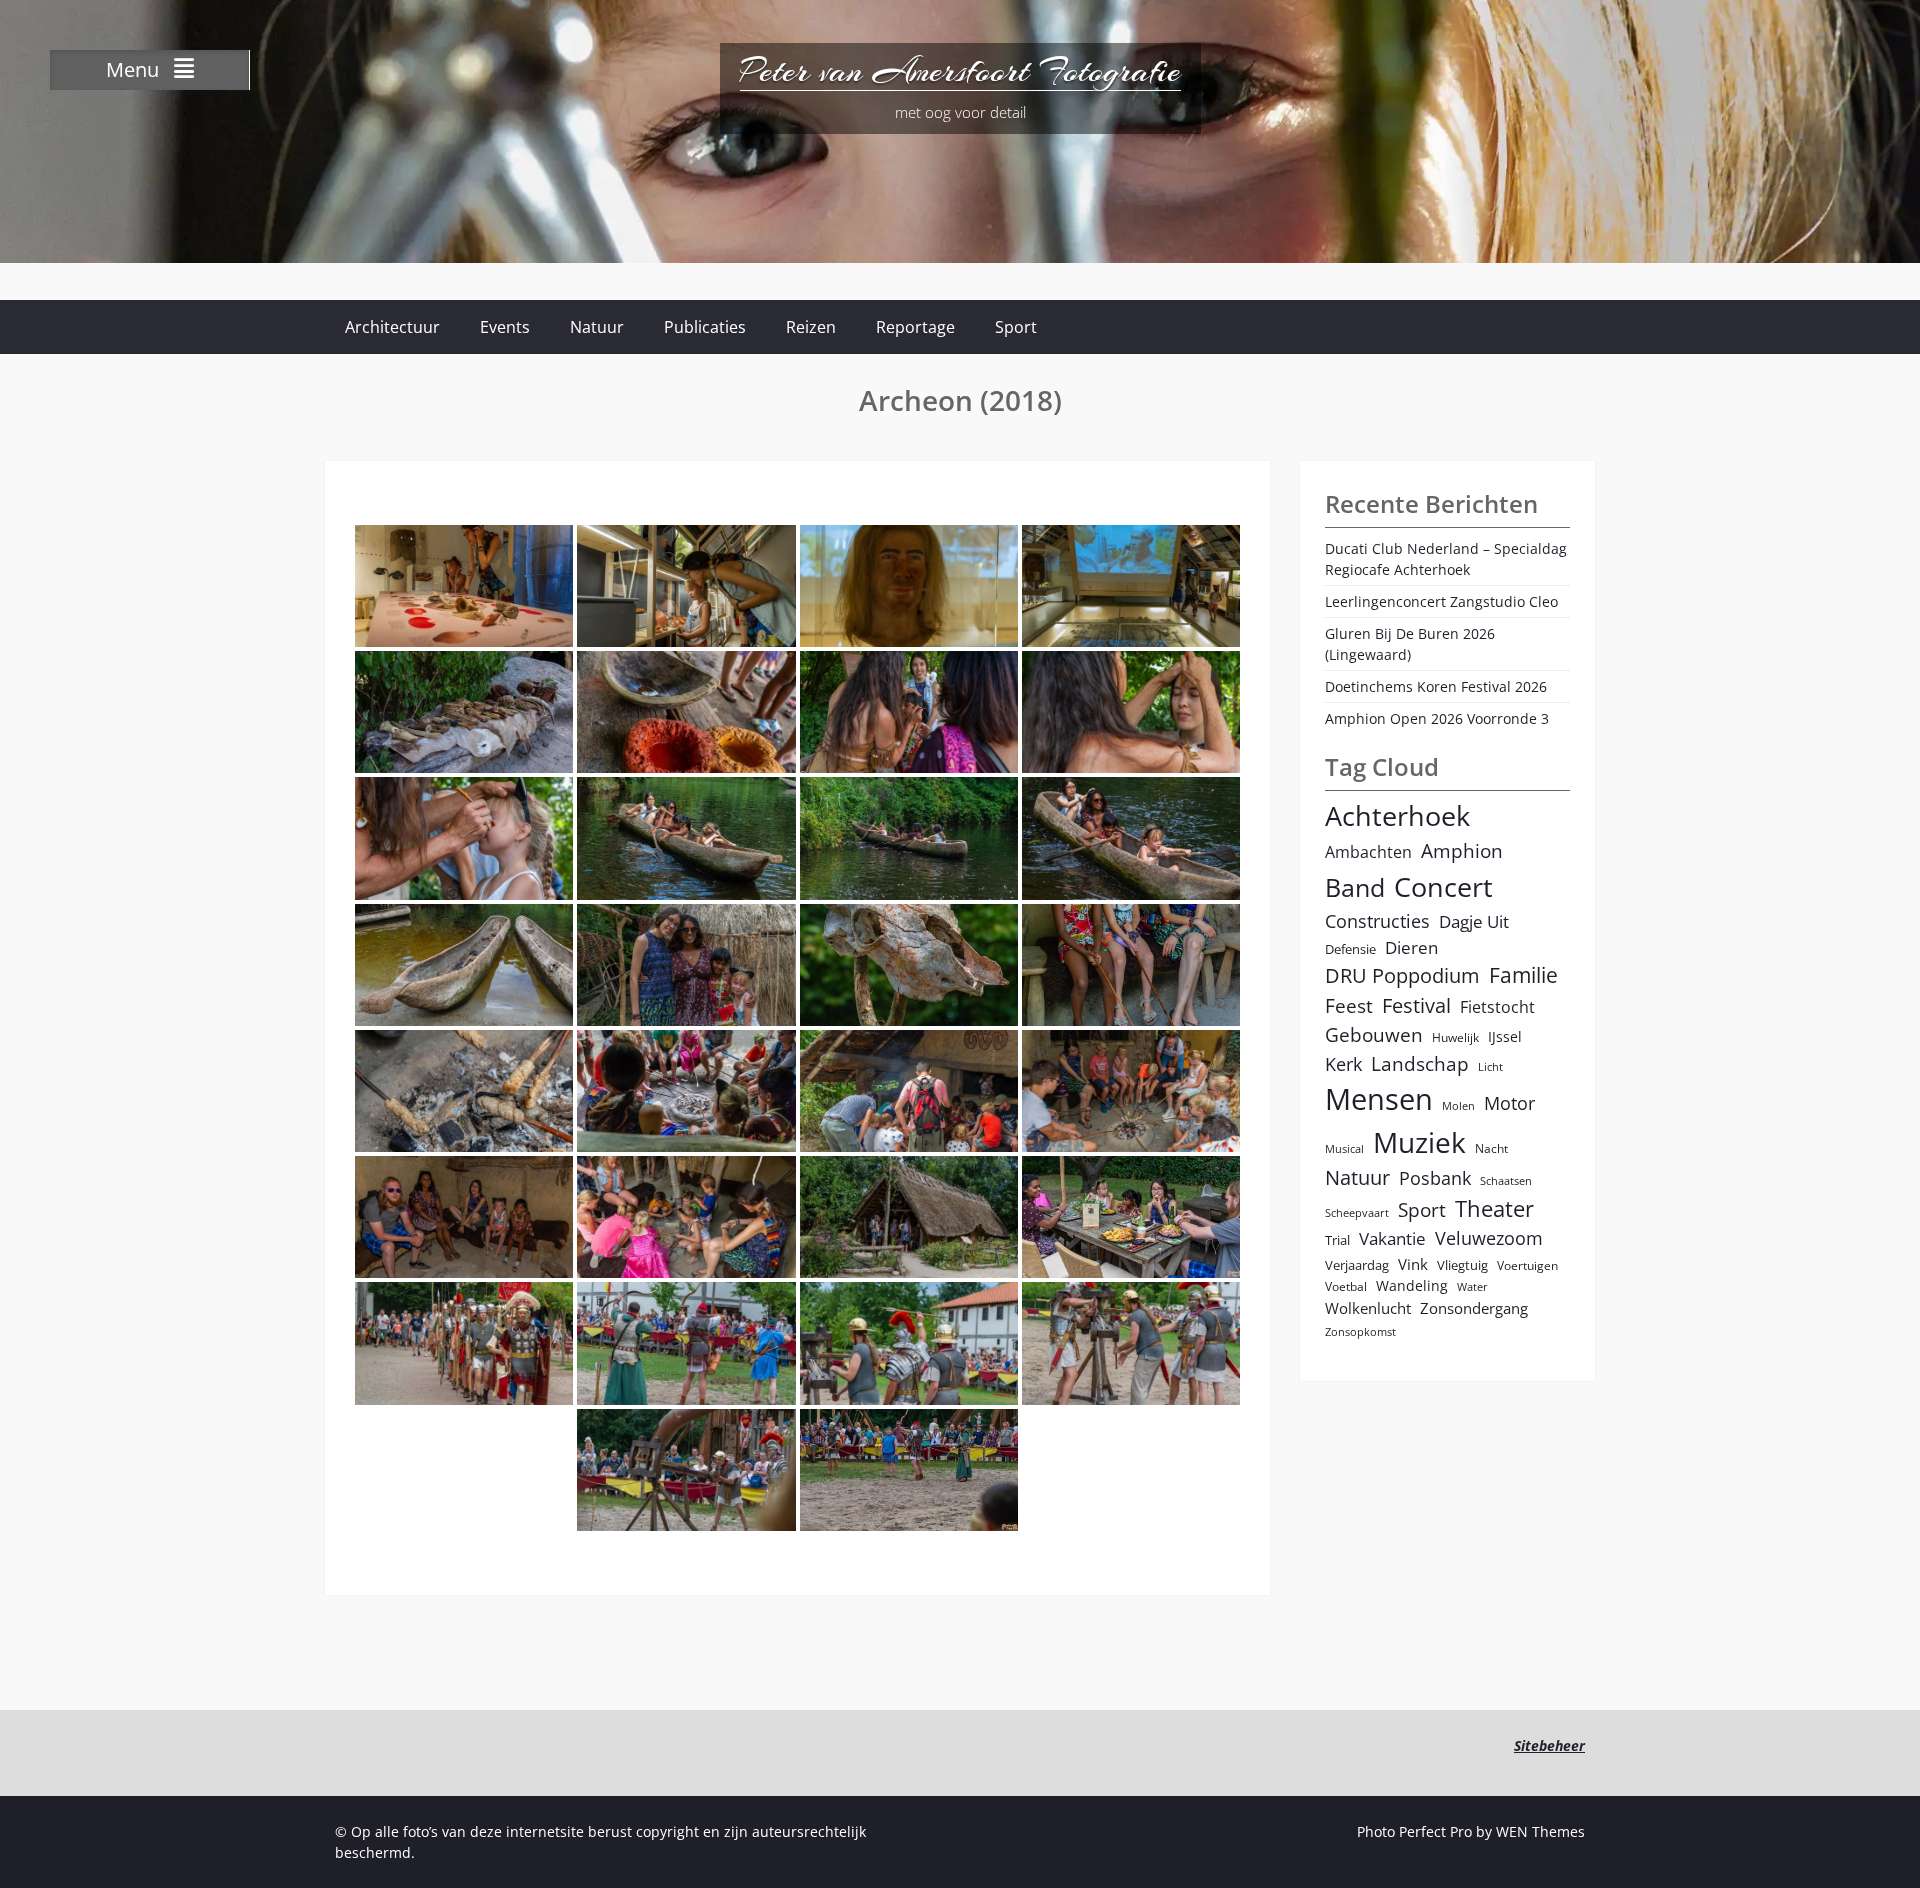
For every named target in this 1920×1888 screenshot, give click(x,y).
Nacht (1491, 1148)
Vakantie (1392, 1238)
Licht (1490, 1067)
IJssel (1505, 1036)
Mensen (1379, 1099)
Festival (1416, 1005)
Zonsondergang (1474, 1308)
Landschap (1420, 1063)
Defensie (1350, 949)
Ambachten (1368, 852)
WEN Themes (1540, 1831)
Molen (1458, 1106)
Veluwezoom (1489, 1238)
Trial (1337, 1240)
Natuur (597, 327)
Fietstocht (1497, 1007)
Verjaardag (1357, 1265)
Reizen (811, 327)
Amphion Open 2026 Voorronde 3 (1437, 718)
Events (505, 327)
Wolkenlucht (1368, 1308)
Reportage (915, 327)
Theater (1494, 1208)
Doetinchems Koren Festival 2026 (1436, 686)
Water (1472, 1287)
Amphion (1462, 850)
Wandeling (1412, 1285)
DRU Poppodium (1402, 975)
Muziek (1419, 1142)
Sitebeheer (1549, 1745)
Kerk (1343, 1064)
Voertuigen (1527, 1265)
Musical (1344, 1149)
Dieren (1411, 947)
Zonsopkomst (1360, 1332)
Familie (1523, 975)
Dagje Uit (1474, 921)
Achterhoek (1397, 815)
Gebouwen (1374, 1034)
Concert (1443, 886)
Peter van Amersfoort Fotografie (960, 71)
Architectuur (392, 327)
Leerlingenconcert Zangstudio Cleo (1441, 601)
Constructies (1377, 920)
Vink (1413, 1264)
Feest (1349, 1005)
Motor (1509, 1103)
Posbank (1435, 1177)
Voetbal (1346, 1286)
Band (1355, 887)
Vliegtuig (1462, 1265)
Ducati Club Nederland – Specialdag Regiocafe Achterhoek (1446, 559)
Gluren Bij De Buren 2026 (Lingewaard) (1410, 644)
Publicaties (705, 327)
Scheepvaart (1357, 1213)
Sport (1016, 327)
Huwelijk (1455, 1037)
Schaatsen (1506, 1181)
